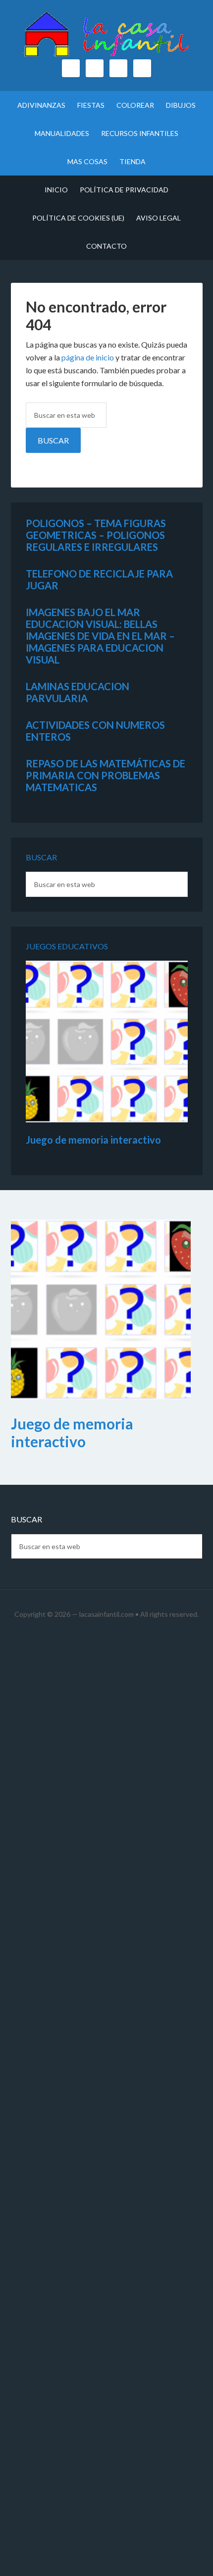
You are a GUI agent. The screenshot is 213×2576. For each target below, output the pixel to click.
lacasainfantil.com (106, 1614)
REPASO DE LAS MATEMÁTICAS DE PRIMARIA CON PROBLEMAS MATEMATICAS (106, 775)
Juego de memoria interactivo (93, 1140)
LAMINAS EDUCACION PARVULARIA (78, 692)
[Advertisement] (106, 2106)
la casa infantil (107, 35)
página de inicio (88, 357)
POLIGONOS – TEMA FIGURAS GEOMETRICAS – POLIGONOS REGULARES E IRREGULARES (96, 535)
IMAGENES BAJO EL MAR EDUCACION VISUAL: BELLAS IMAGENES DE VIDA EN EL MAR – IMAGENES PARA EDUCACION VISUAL (100, 636)
